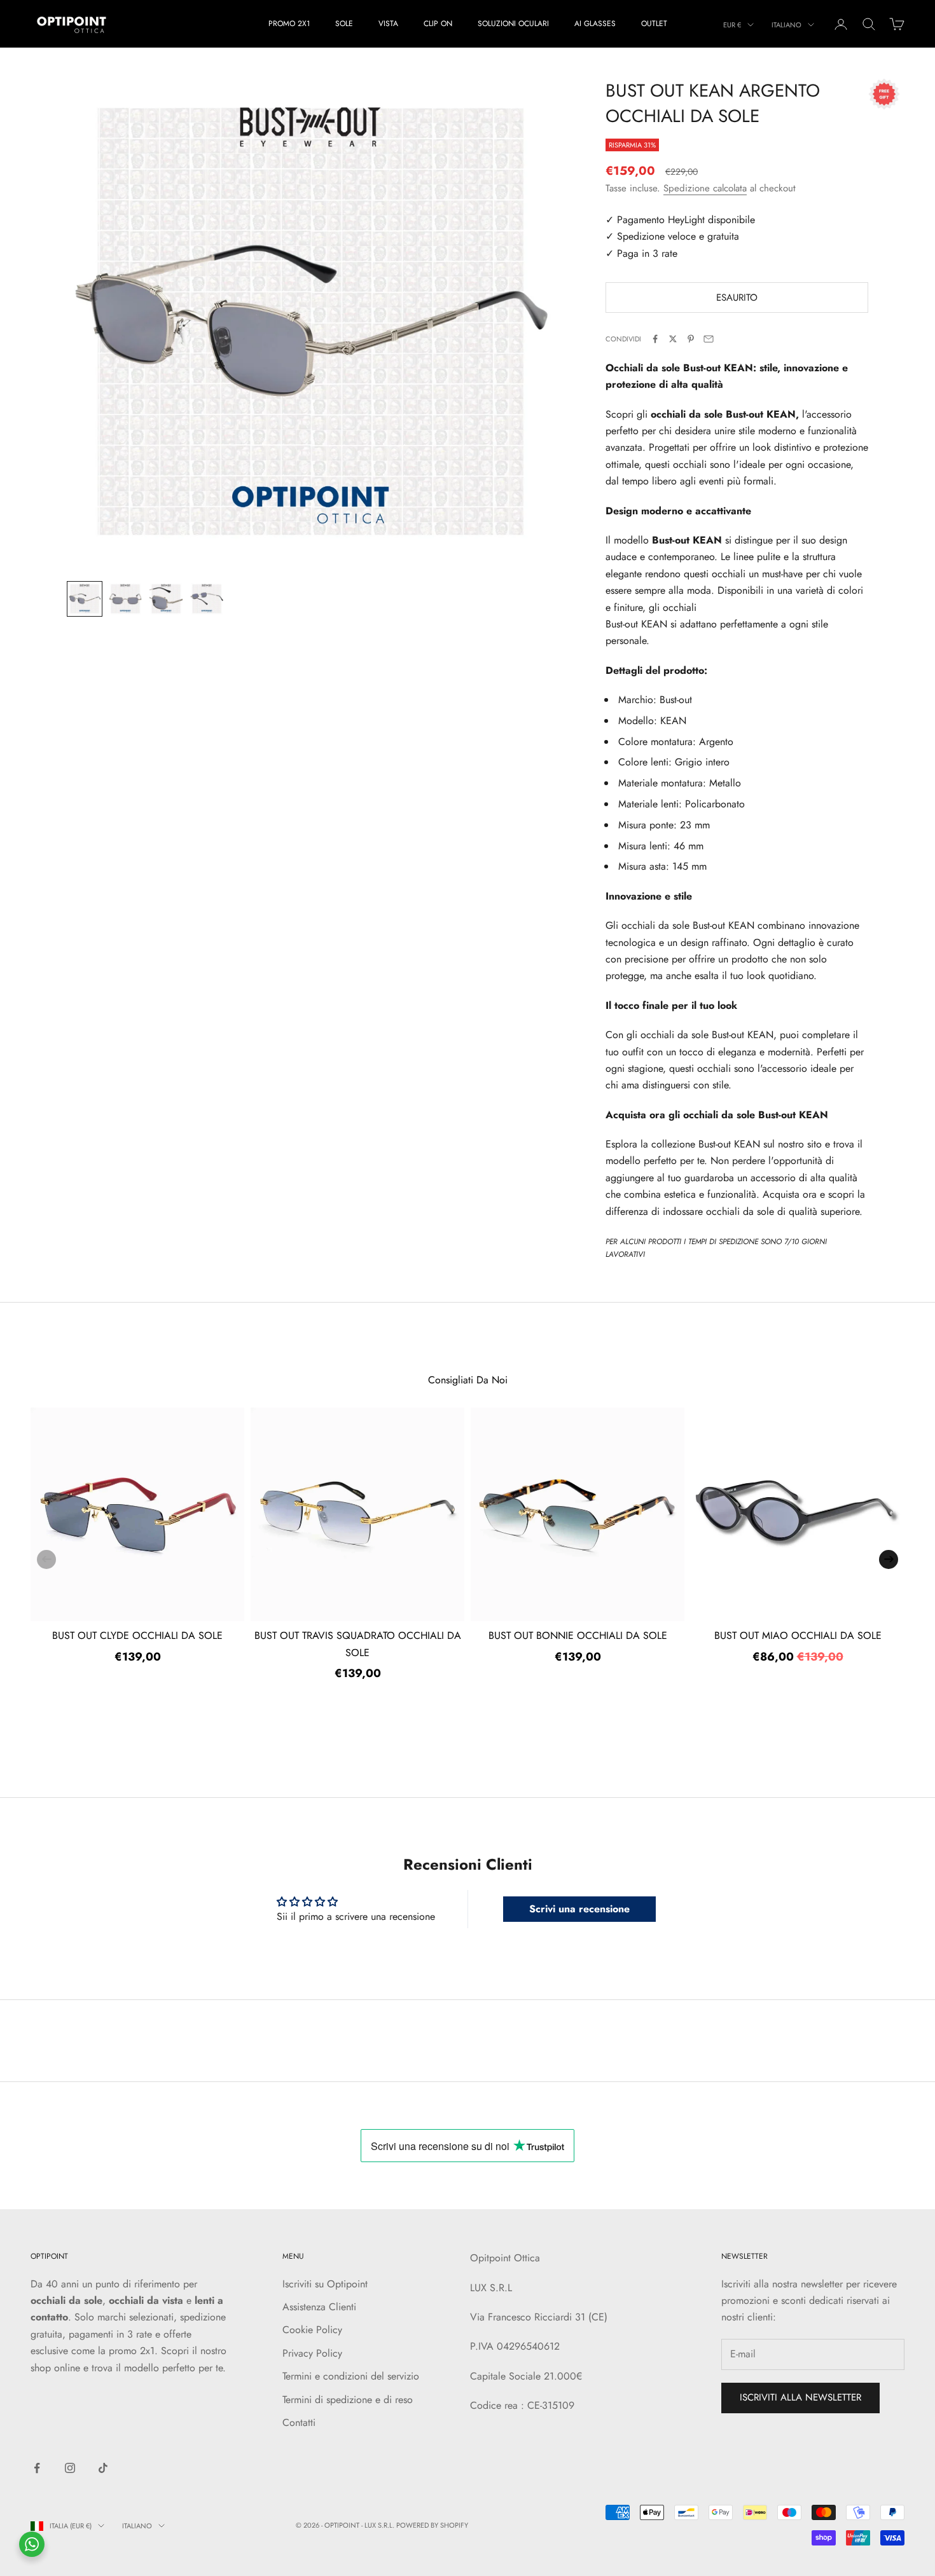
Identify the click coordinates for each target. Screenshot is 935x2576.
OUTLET (654, 24)
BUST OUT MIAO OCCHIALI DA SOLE (798, 1635)
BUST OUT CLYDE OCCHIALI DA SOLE (137, 1635)
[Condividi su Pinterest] (691, 339)
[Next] (889, 1559)
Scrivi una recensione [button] (579, 1909)
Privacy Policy (312, 2353)
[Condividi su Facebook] (655, 339)
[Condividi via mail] (709, 339)
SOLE (344, 24)
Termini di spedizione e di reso (348, 2400)
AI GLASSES (595, 24)
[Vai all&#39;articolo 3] (166, 599)
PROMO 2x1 (289, 24)
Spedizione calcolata (705, 188)
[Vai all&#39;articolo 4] (207, 599)
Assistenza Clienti (319, 2307)
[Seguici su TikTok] (103, 2468)
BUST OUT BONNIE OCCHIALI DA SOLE (578, 1635)
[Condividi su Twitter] (673, 339)
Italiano (786, 25)
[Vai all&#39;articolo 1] (85, 599)
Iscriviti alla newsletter (800, 2397)
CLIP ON (438, 24)
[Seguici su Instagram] (70, 2468)
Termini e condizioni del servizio (351, 2376)
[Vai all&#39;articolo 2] (125, 599)
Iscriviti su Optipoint (325, 2284)
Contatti (299, 2422)
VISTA (388, 24)
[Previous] (46, 1559)
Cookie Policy (312, 2330)
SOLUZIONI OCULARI (513, 24)
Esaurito (737, 298)
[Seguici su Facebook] (37, 2468)
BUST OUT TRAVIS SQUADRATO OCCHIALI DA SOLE (358, 1644)
